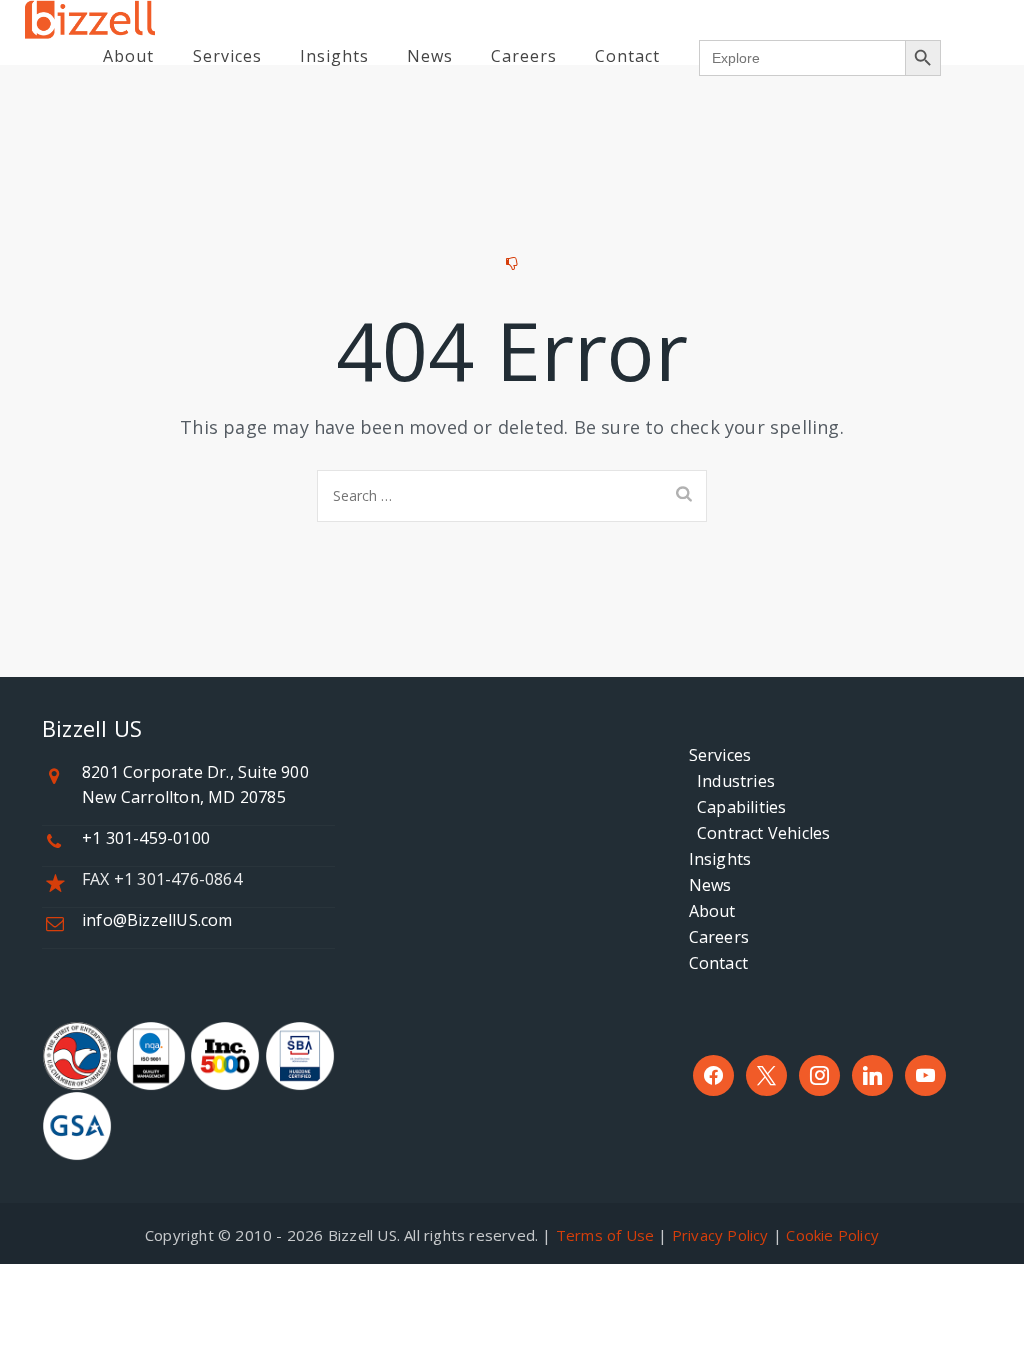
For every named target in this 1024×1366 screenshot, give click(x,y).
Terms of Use (605, 1235)
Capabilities (738, 807)
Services (227, 56)
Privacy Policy (720, 1235)
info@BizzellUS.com (157, 920)
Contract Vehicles (760, 833)
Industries (732, 781)
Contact (627, 56)
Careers (524, 56)
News (430, 56)
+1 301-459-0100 (146, 838)
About (128, 56)
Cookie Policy (832, 1235)
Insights (334, 56)
